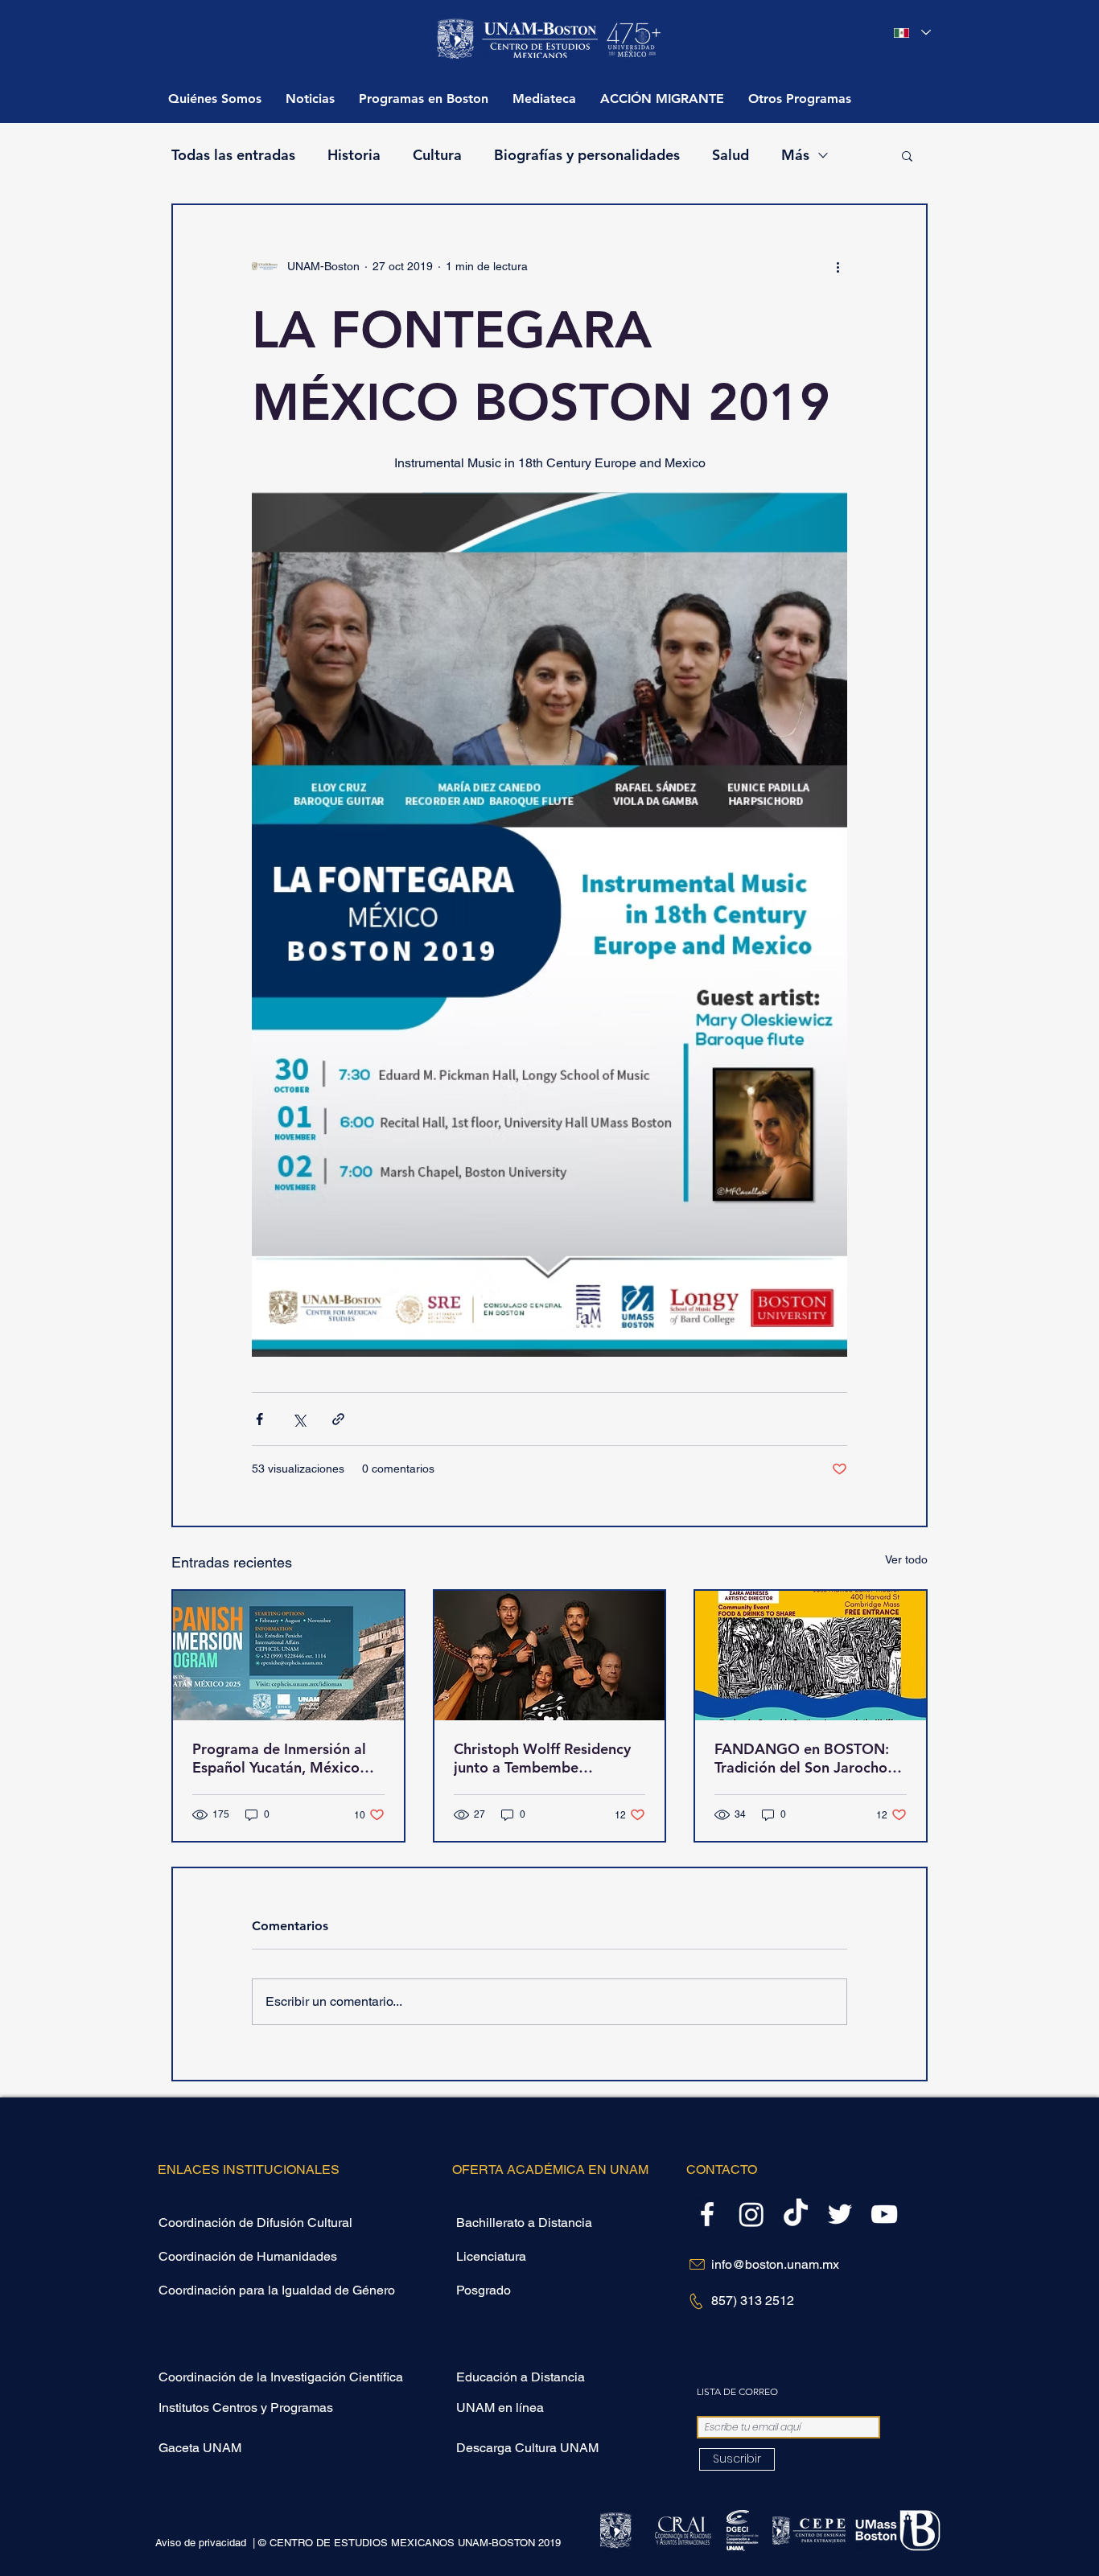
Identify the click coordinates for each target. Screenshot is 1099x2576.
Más (795, 155)
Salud (731, 155)
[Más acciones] (838, 266)
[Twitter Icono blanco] (840, 2214)
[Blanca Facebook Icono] (707, 2214)
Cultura (437, 155)
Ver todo (906, 1559)
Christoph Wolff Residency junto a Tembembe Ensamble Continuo (542, 1758)
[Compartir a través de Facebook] (259, 1419)
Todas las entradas (233, 155)
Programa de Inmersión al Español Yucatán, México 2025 (279, 1758)
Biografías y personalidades (587, 155)
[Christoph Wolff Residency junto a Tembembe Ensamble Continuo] (550, 1656)
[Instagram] (751, 2214)
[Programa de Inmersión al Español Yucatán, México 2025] (288, 1656)
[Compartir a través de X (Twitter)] (299, 1419)
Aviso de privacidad (202, 2543)
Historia (354, 155)
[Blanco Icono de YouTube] (884, 2214)
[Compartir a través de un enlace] (338, 1419)
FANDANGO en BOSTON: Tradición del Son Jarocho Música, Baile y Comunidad (805, 1758)
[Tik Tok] (796, 2214)
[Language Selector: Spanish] (912, 33)
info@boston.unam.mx (775, 2264)
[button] (424, 98)
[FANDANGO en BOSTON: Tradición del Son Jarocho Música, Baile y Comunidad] (811, 1656)
